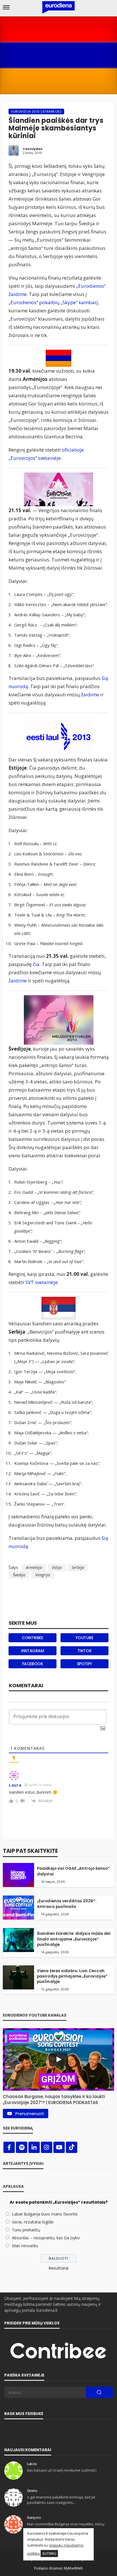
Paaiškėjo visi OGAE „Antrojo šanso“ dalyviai (73, 1871)
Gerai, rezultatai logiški (33, 2222)
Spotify (84, 1664)
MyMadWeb (73, 2568)
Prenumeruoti (30, 2114)
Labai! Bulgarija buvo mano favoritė (45, 2214)
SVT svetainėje (41, 1282)
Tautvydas (33, 149)
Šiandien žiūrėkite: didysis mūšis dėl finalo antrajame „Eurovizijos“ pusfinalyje (74, 1939)
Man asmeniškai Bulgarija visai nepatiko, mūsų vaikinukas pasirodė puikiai (66, 2527)
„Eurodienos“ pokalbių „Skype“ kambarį (53, 302)
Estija (57, 1567)
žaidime (90, 695)
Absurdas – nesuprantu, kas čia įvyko (46, 2238)
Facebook (33, 1664)
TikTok (85, 1651)
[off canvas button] (6, 7)
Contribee (32, 1638)
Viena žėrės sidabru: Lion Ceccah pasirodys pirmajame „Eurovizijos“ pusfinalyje (72, 1976)
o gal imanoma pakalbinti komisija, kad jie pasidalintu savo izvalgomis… (61, 2500)
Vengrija (43, 1575)
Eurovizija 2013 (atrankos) (36, 111)
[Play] (58, 2059)
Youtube (84, 1638)
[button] (58, 2098)
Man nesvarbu (25, 2246)
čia (36, 964)
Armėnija (34, 1567)
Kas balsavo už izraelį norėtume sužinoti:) (62, 2470)
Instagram (32, 1651)
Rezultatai (59, 2268)
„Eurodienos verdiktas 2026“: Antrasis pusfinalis (67, 1904)
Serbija (78, 1567)
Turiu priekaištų (26, 2230)
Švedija (19, 1575)
